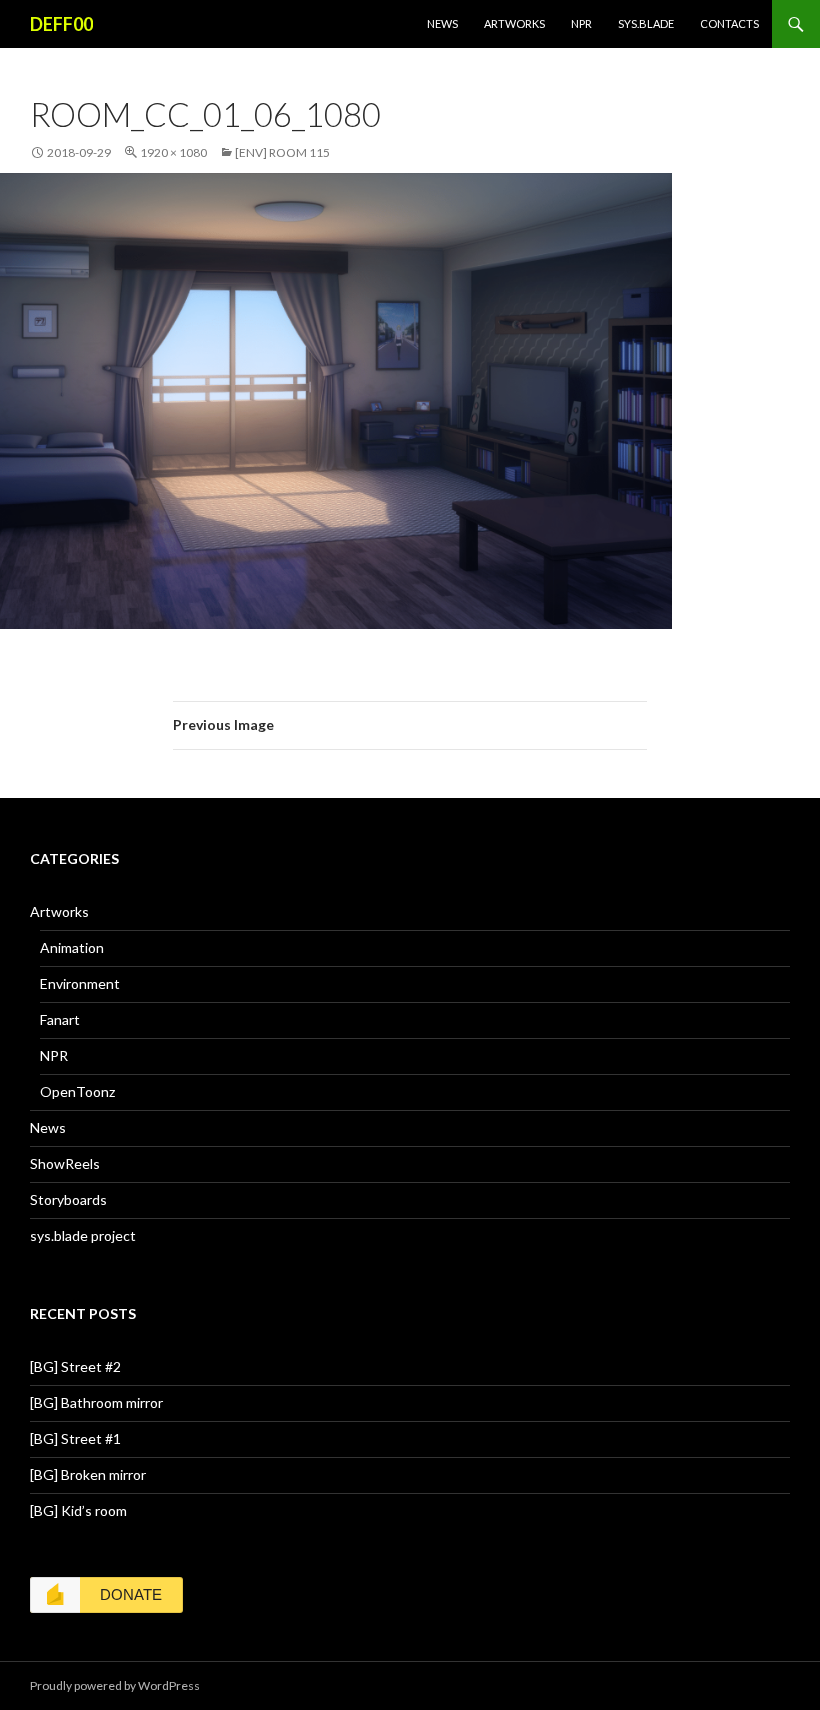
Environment (80, 983)
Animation (72, 947)
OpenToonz (77, 1091)
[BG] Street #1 (75, 1438)
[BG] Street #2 (75, 1366)
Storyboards (68, 1199)
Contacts (729, 23)
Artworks (514, 23)
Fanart (60, 1019)
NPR (581, 23)
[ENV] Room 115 (282, 152)
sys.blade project (83, 1235)
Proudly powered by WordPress (115, 1685)
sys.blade (646, 23)
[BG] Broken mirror (88, 1474)
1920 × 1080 (173, 152)
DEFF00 (61, 24)
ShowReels (65, 1163)
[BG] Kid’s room (78, 1510)
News (442, 23)
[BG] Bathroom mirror (96, 1402)
